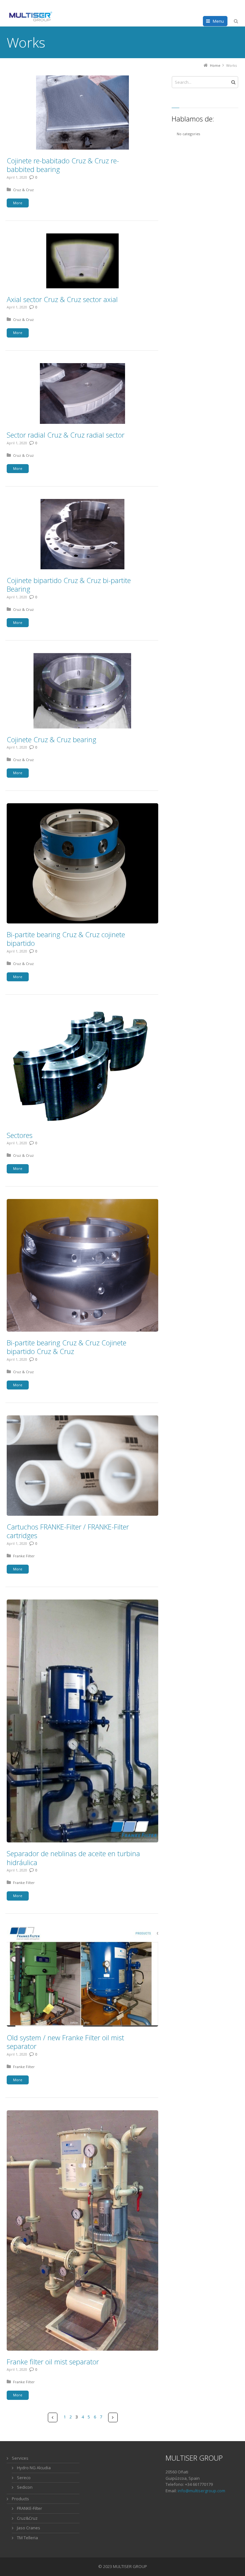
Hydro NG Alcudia (34, 2468)
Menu (218, 21)
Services (20, 2458)
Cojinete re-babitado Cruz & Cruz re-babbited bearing (63, 165)
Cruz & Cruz (23, 190)
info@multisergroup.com (201, 2491)
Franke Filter (24, 1556)
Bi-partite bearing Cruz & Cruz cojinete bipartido (66, 939)
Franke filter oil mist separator (53, 2362)
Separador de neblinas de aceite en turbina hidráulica (73, 1858)
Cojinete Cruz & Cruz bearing (52, 739)
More (18, 203)
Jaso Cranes (29, 2528)
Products (20, 2499)
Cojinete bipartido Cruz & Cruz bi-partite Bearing (69, 585)
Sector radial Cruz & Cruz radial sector (66, 435)
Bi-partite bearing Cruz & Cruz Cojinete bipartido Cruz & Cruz (67, 1347)
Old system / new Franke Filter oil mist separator (65, 2042)
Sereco (24, 2478)
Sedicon (25, 2487)
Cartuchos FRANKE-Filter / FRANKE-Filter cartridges (68, 1531)
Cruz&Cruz (27, 2518)
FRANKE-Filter (30, 2508)
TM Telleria (27, 2538)
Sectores (20, 1135)
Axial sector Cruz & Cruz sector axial (62, 299)
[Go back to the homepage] (31, 17)
